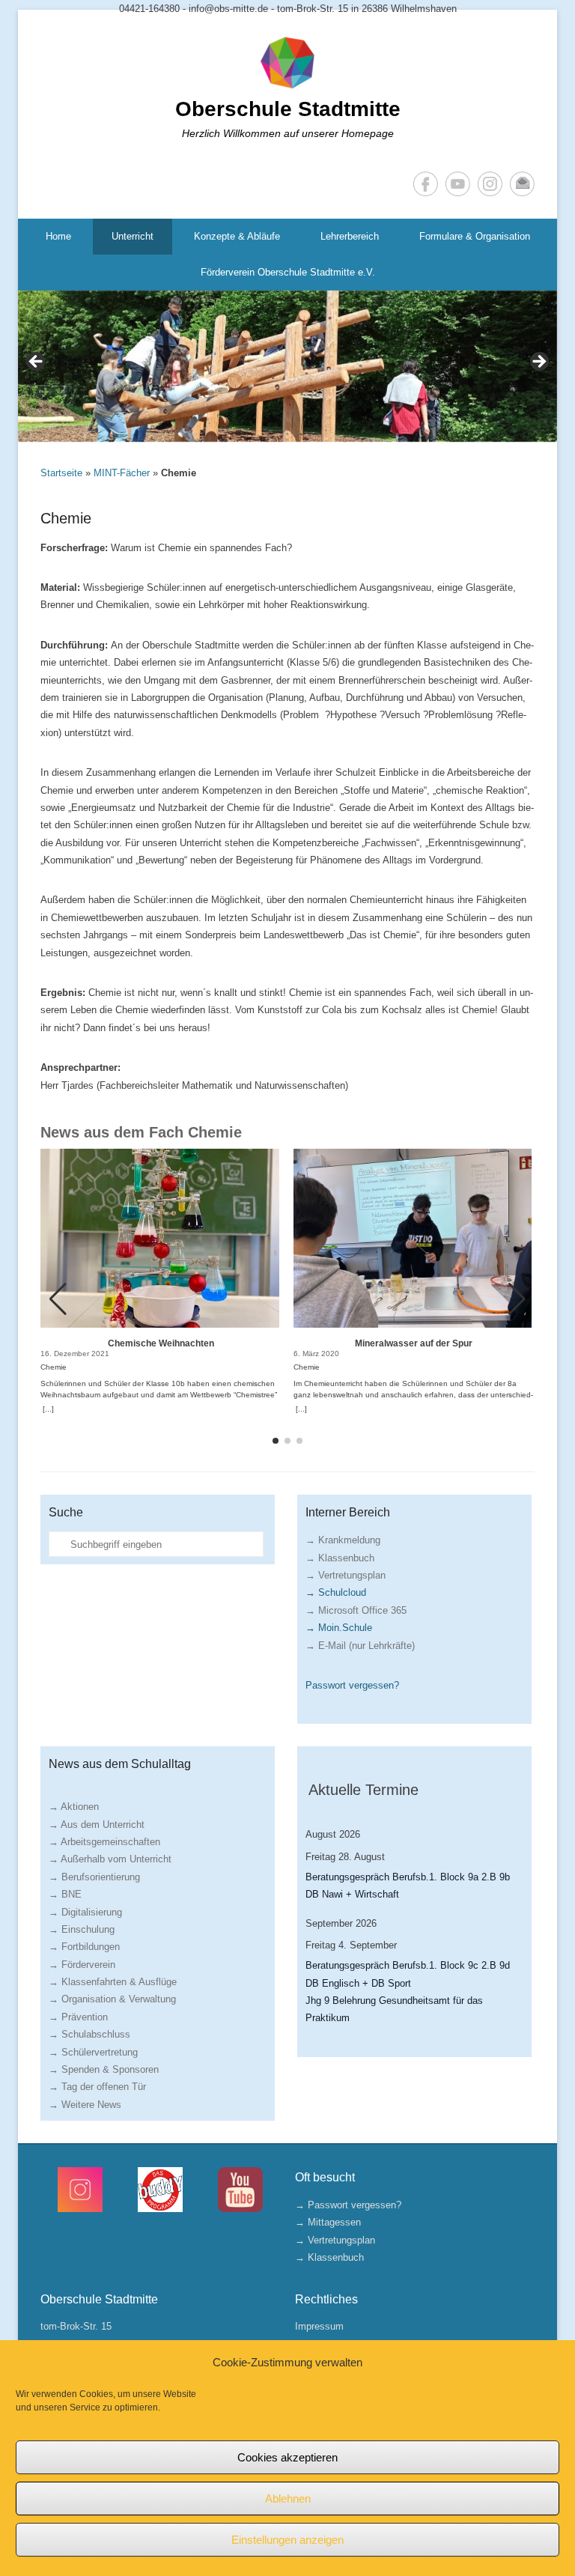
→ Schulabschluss (89, 2034)
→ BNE (65, 1894)
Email (522, 184)
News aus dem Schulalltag (120, 1764)
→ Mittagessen (328, 2222)
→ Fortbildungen (84, 1947)
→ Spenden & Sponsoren (104, 2069)
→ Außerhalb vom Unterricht (110, 1859)
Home (58, 236)
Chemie (66, 518)
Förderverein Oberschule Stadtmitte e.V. (288, 272)
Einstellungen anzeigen (287, 2540)
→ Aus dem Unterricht (97, 1825)
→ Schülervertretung (93, 2052)
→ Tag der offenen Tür (97, 2087)
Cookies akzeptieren (287, 2457)
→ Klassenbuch (340, 1558)
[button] (517, 1299)
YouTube (458, 184)
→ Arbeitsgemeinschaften (104, 1842)
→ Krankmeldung (343, 1540)
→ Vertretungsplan (346, 1575)
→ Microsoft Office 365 (356, 1610)
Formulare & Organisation (475, 236)
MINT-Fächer (122, 473)
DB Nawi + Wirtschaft (352, 1894)
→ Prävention (78, 2017)
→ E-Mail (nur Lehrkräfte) (360, 1646)
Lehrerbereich (350, 236)
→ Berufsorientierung (94, 1877)
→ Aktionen (74, 1807)
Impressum (319, 2326)
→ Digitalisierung (85, 1912)
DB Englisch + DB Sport (358, 1983)
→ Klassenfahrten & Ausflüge (113, 1982)
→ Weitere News (85, 2105)
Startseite (61, 473)
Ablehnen (288, 2498)
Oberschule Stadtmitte (288, 109)
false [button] (37, 362)
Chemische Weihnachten (161, 1343)
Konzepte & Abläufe (237, 236)
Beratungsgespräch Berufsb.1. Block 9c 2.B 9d (408, 1965)
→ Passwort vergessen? (348, 2205)
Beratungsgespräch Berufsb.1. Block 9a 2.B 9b (408, 1877)
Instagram (490, 184)
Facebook (426, 184)
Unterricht (133, 236)
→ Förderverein (82, 1965)
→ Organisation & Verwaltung (112, 1999)
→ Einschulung (82, 1929)
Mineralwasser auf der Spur (414, 1343)
